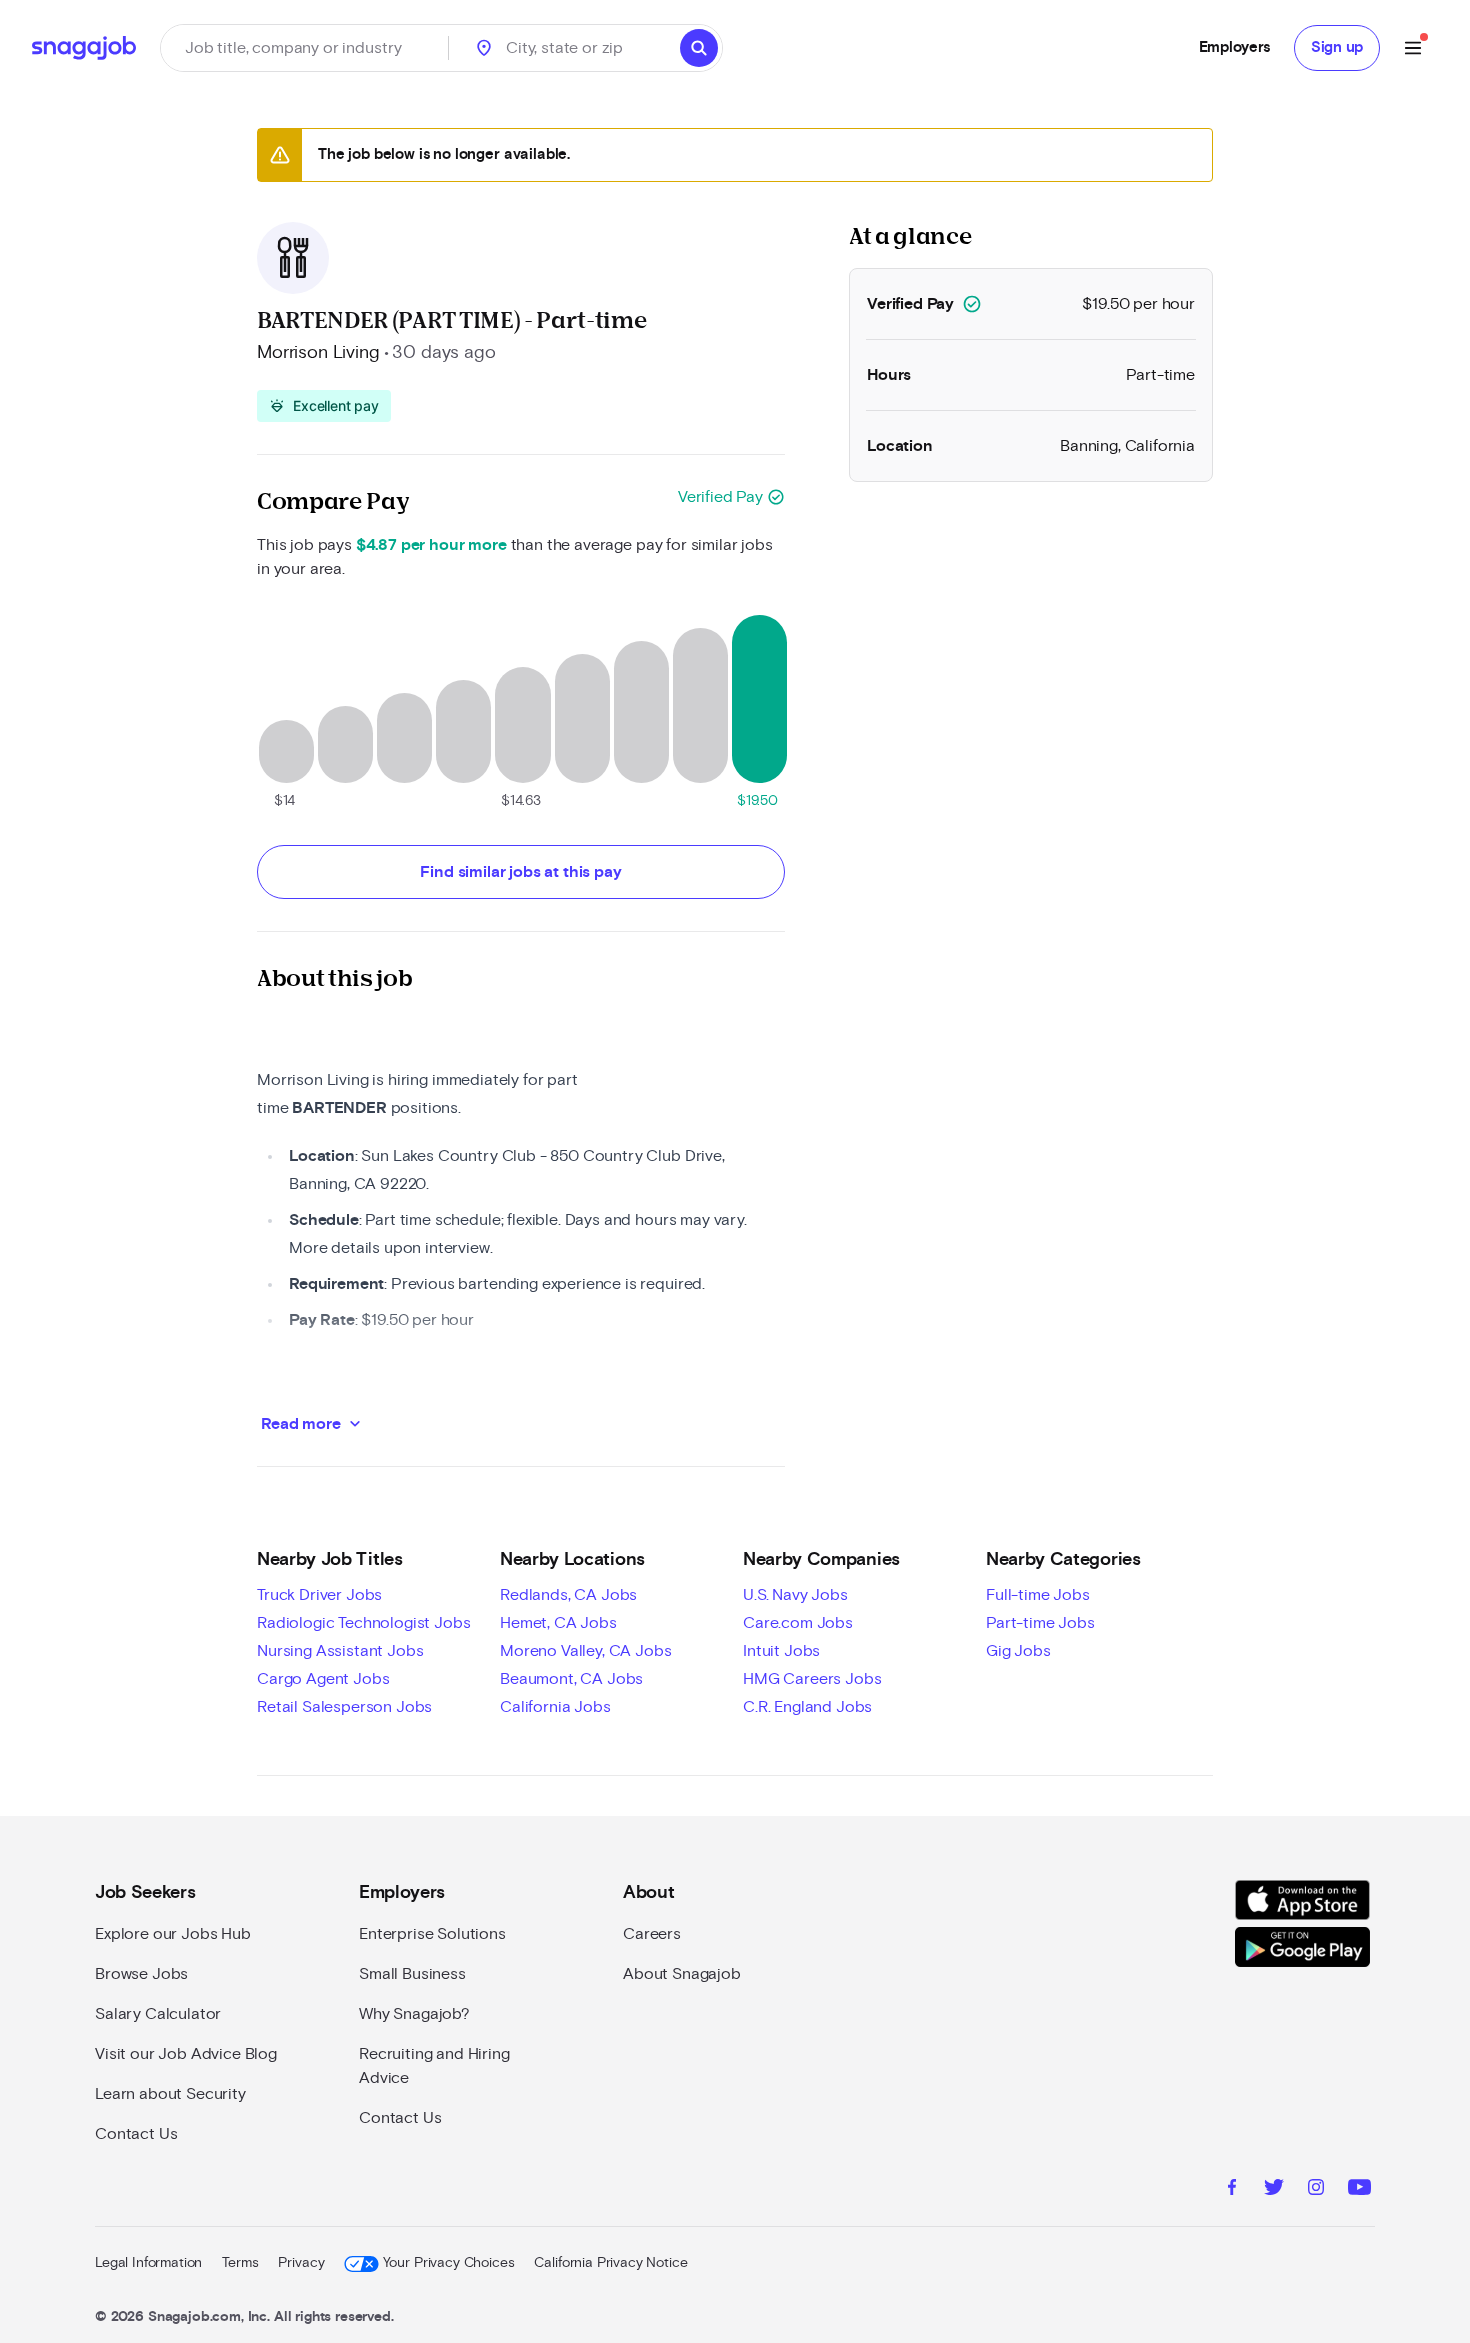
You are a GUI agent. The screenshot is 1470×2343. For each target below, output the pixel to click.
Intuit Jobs (781, 1651)
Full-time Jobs (1038, 1595)
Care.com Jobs (798, 1623)
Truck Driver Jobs (319, 1595)
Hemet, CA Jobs (558, 1623)
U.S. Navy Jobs (795, 1595)
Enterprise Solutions (432, 1934)
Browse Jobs (141, 1974)
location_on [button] (484, 48)
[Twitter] (1274, 2190)
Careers (652, 1934)
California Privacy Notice (610, 2263)
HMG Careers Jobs (812, 1679)
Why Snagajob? (414, 2014)
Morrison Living (318, 353)
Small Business (412, 1974)
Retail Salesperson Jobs (344, 1707)
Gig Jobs (1018, 1651)
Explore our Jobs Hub (173, 1934)
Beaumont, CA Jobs (571, 1679)
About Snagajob (682, 1974)
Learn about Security (170, 2094)
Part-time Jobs (1040, 1623)
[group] (324, 406)
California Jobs (555, 1707)
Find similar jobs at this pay (520, 872)
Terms (240, 2263)
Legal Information (148, 2263)
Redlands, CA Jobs (568, 1595)
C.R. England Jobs (807, 1707)
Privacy (301, 2263)
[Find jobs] (699, 48)
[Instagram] (1316, 2190)
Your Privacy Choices (448, 2263)
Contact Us (136, 2134)
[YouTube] (1359, 2190)
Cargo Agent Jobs (323, 1679)
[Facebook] (1232, 2190)
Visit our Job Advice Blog (186, 2054)
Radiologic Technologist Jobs (364, 1623)
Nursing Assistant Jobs (340, 1651)
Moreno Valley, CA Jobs (585, 1651)
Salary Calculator (158, 2014)
